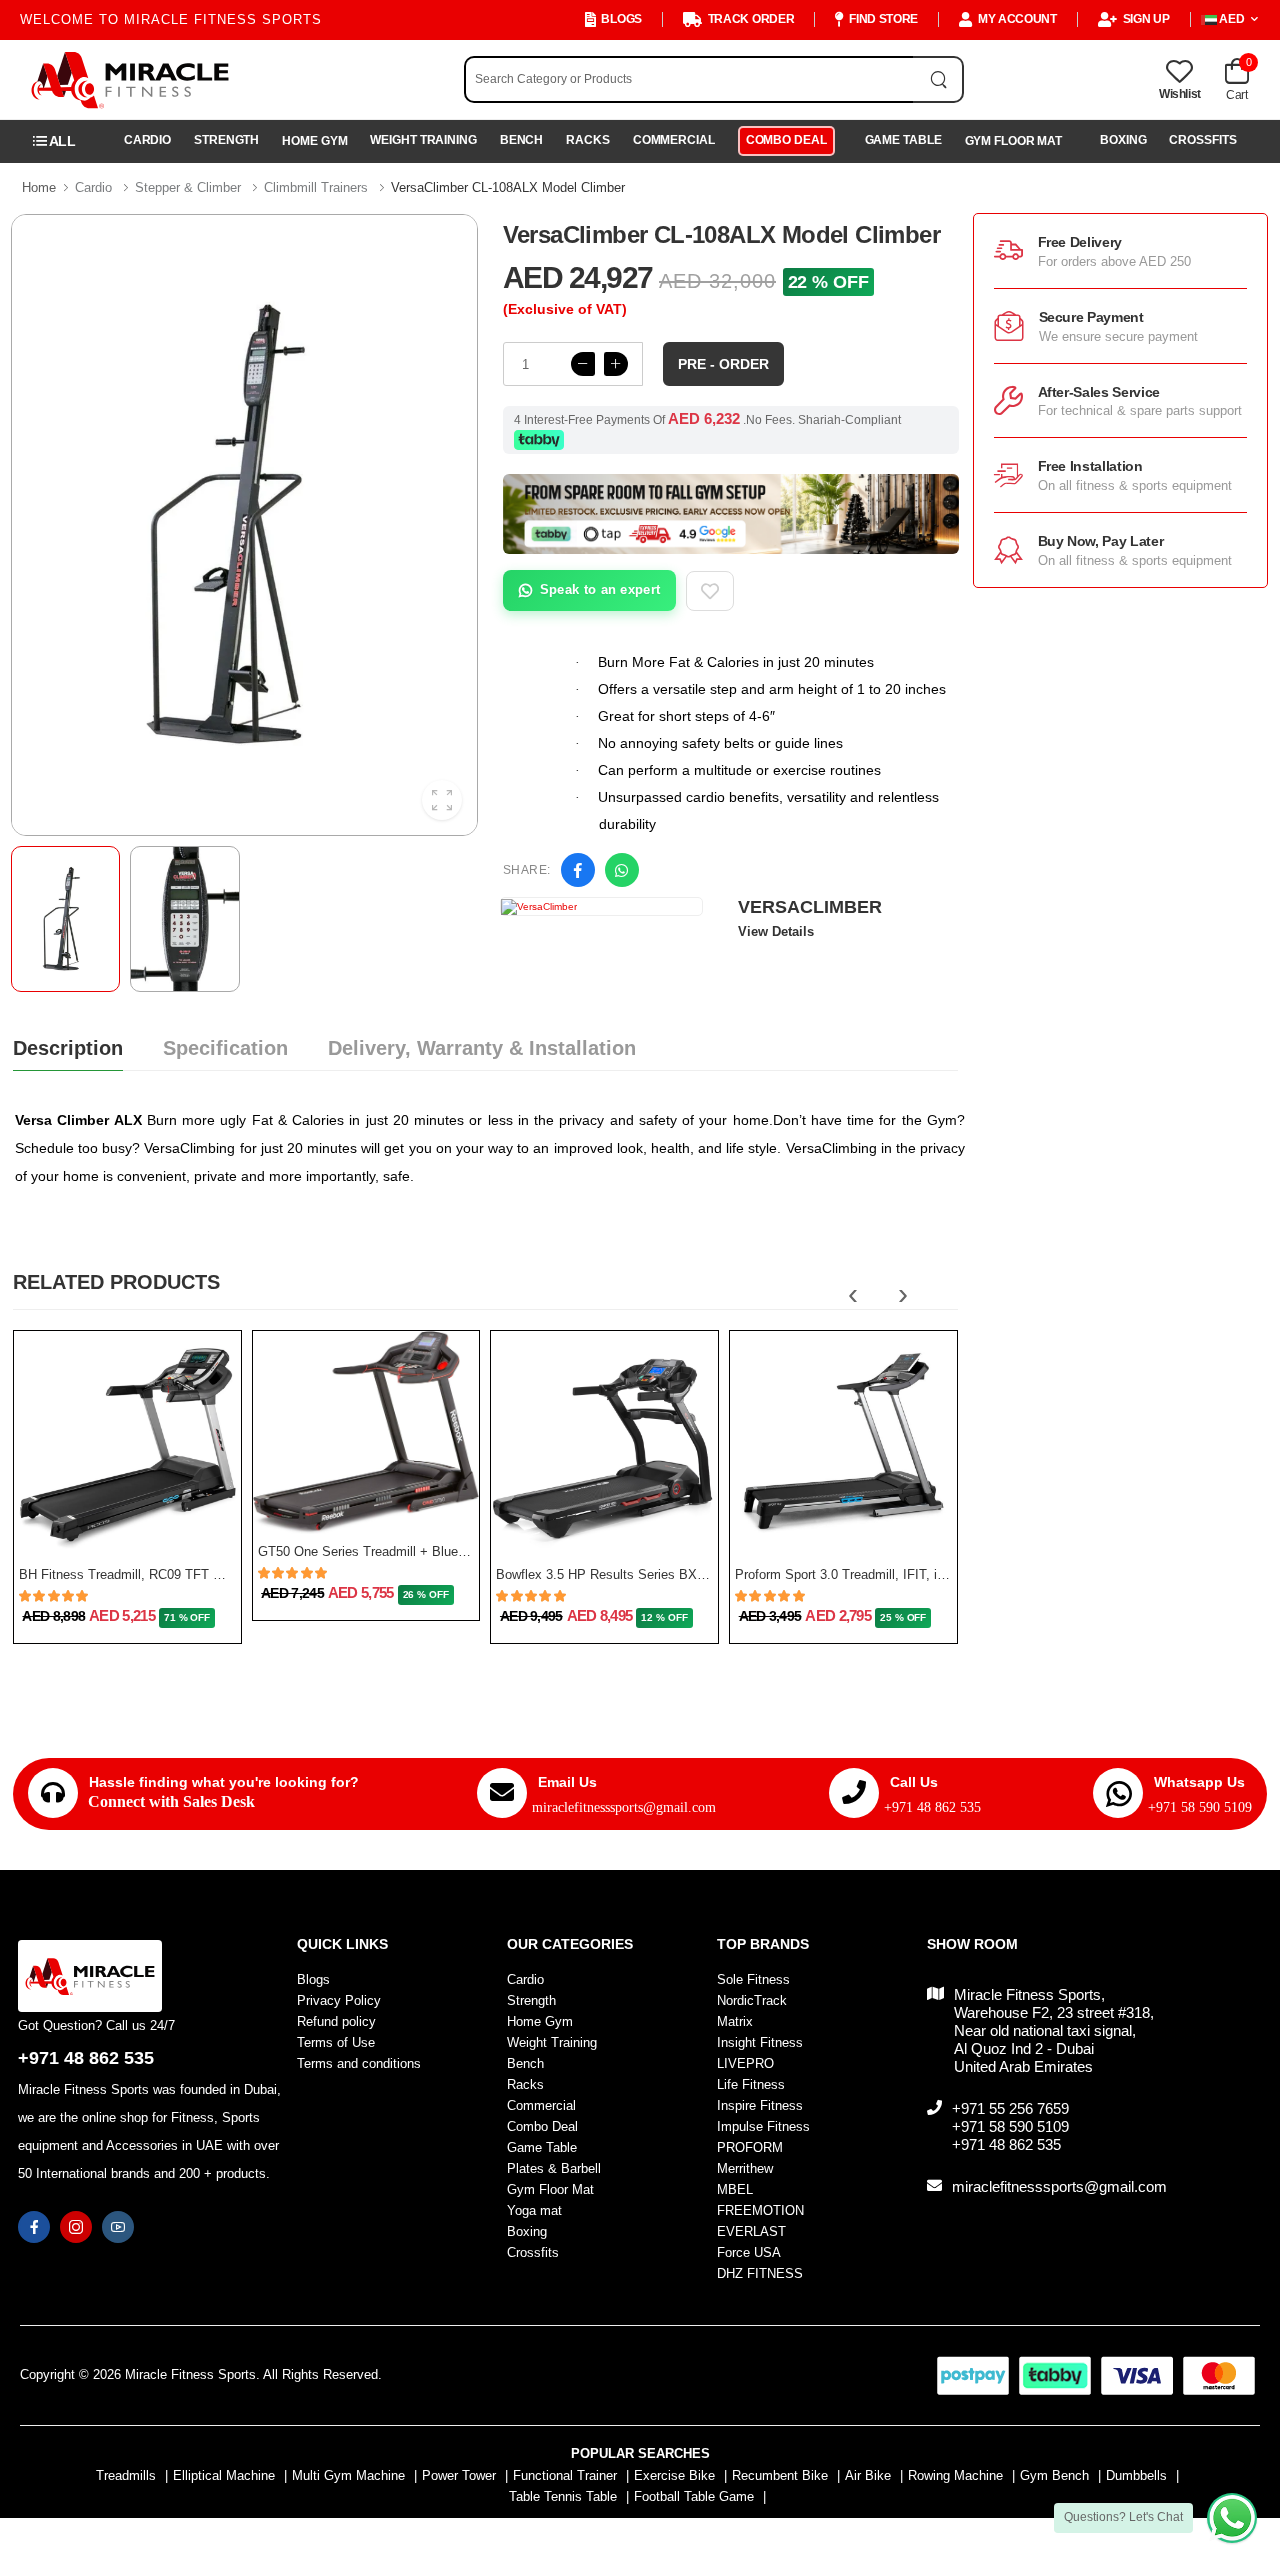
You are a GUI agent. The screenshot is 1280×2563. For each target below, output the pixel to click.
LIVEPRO (745, 2063)
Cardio (147, 140)
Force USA (749, 2252)
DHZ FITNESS (760, 2273)
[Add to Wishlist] (710, 591)
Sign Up (1146, 19)
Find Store (883, 19)
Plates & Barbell (554, 2168)
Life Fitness (751, 2084)
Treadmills (126, 2475)
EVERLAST (751, 2231)
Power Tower (459, 2475)
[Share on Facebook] (578, 870)
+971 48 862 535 (932, 1807)
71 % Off (187, 1617)
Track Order (751, 19)
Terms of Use (336, 2042)
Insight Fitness (760, 2042)
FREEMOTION (760, 2210)
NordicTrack (752, 2000)
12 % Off (664, 1617)
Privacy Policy (339, 2000)
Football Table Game (694, 2496)
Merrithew (745, 2168)
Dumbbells (1136, 2475)
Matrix (735, 2021)
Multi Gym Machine (348, 2475)
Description (68, 1048)
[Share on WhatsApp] (622, 870)
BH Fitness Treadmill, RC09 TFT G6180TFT (147, 1574)
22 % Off (828, 282)
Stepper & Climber (188, 187)
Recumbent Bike (780, 2475)
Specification (225, 1048)
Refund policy (336, 2021)
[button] (54, 141)
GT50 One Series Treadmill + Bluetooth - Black (395, 1551)
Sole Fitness (753, 1979)
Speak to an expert (600, 589)
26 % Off (426, 1594)
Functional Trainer (565, 2475)
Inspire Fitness (760, 2105)
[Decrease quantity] (583, 364)
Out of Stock (118, 1533)
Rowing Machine (955, 2475)
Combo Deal (786, 140)
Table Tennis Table (563, 2496)
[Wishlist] (197, 1524)
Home (39, 187)
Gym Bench (1054, 2475)
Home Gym (314, 141)
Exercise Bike (674, 2475)
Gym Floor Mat (1014, 141)
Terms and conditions (359, 2063)
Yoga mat (534, 2210)
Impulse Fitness (763, 2126)
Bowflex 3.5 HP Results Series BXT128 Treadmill (639, 1574)
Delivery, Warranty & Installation (482, 1048)
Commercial (674, 140)
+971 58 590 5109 (1200, 1807)
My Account (1017, 19)
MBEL (735, 2189)
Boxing (1123, 140)
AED (1232, 19)
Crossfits (1202, 140)
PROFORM (750, 2147)
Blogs (621, 19)
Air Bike (868, 2475)
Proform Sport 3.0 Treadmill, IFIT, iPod (847, 1574)
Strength (226, 140)
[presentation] (853, 1294)
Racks (587, 140)
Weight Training (423, 140)
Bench (521, 140)
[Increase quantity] (616, 364)
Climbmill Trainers (316, 187)
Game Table (903, 140)
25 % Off (903, 1617)
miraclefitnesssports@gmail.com (624, 1807)
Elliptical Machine (224, 2475)
